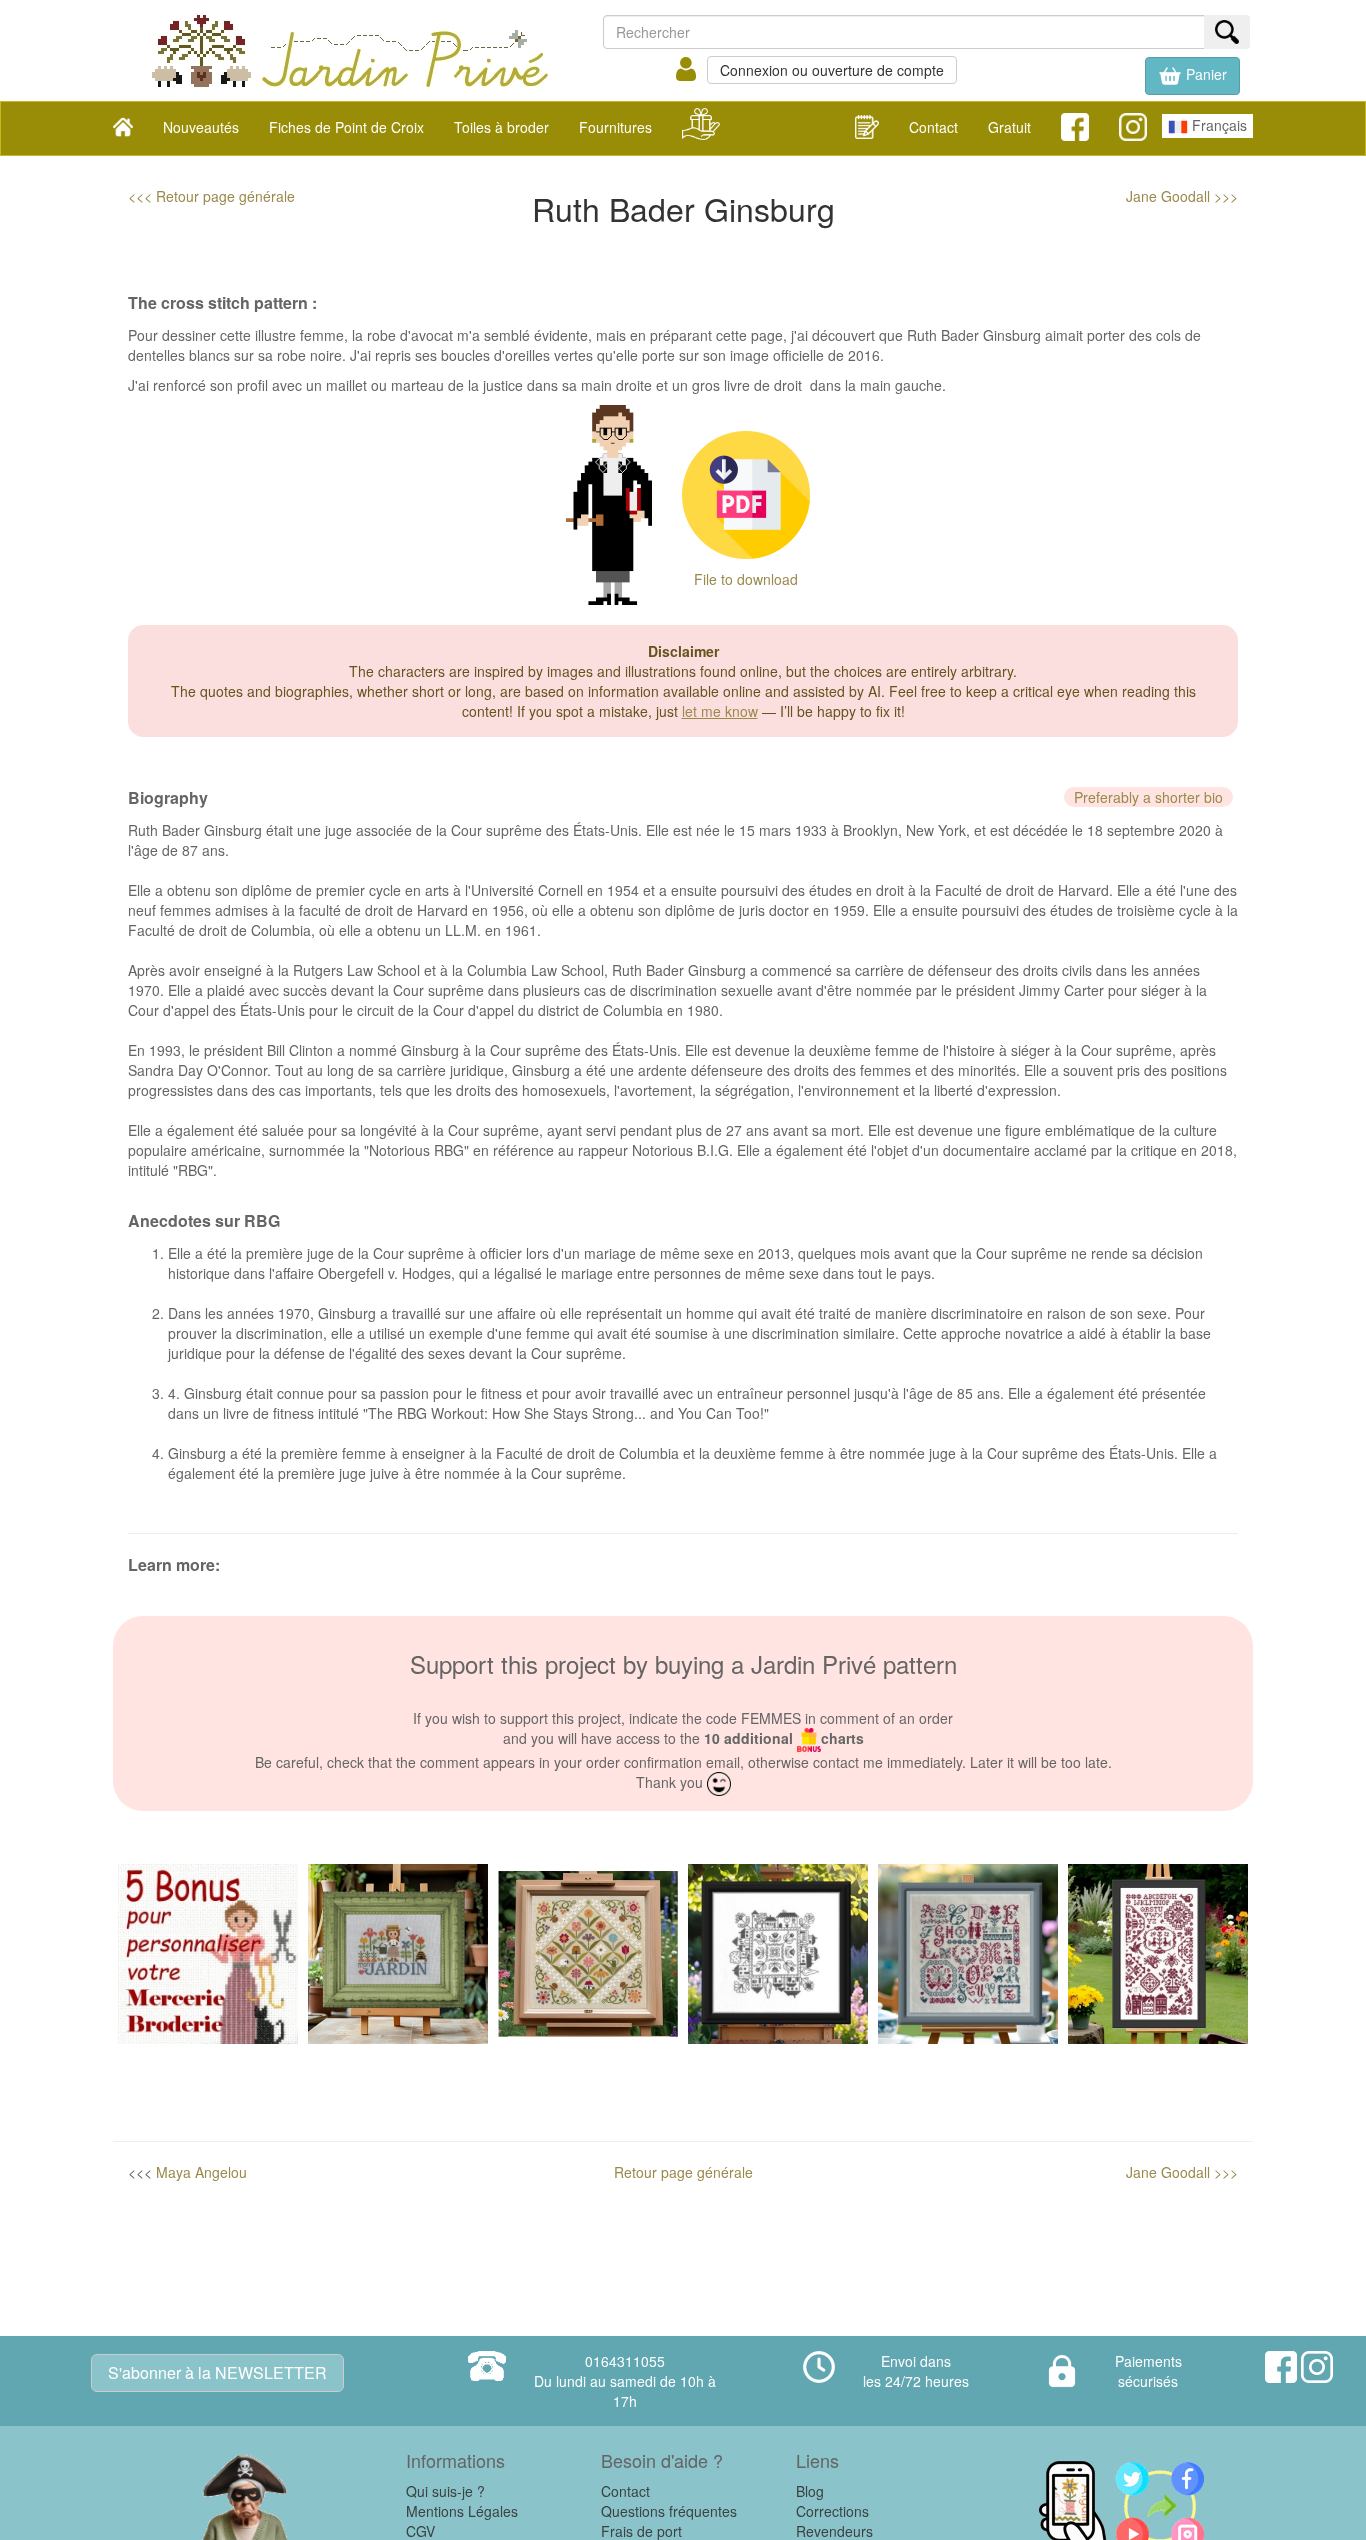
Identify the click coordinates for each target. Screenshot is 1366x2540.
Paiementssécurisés (1148, 2371)
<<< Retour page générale (211, 196)
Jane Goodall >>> (1182, 196)
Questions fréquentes (669, 2511)
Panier (1204, 74)
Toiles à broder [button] (501, 127)
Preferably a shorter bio (1148, 797)
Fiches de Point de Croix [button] (346, 127)
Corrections (832, 2511)
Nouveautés (201, 127)
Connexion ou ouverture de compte (832, 70)
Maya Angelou (201, 2172)
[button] (1192, 76)
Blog (810, 2491)
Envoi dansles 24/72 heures (916, 2371)
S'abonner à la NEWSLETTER (217, 2372)
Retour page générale (683, 2172)
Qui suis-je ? (445, 2491)
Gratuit (1009, 127)
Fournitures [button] (615, 127)
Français (1217, 125)
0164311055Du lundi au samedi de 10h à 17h (625, 2381)
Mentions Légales (462, 2511)
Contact (933, 127)
